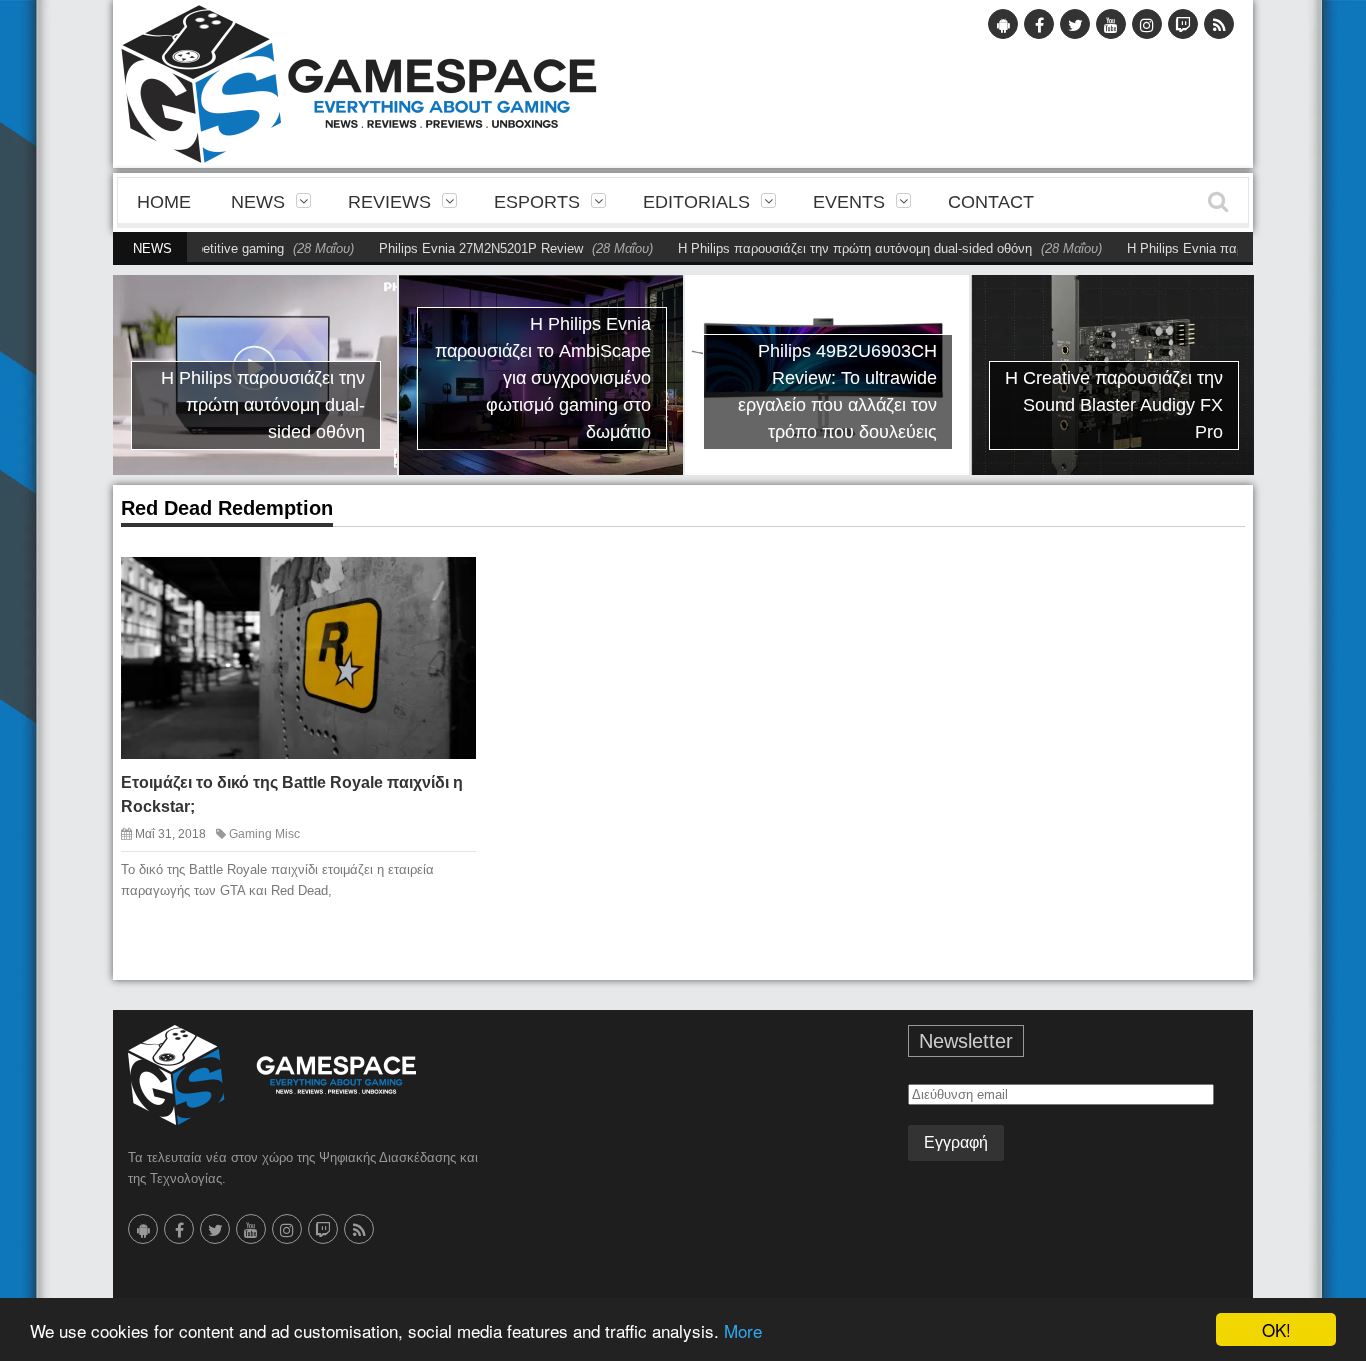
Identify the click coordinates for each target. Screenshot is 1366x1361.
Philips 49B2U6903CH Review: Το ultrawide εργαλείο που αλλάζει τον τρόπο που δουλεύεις (837, 391)
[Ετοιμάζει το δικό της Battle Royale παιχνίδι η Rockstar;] (443, 588)
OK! (1276, 1329)
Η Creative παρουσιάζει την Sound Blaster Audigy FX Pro (1114, 405)
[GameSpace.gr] (272, 1075)
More (743, 1330)
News (258, 202)
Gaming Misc (264, 834)
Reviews (389, 202)
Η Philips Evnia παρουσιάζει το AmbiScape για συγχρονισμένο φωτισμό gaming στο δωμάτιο (543, 378)
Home (164, 202)
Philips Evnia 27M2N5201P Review (445, 248)
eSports (537, 202)
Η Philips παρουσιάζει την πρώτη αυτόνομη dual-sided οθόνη (819, 248)
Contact (991, 202)
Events (849, 202)
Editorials (696, 202)
